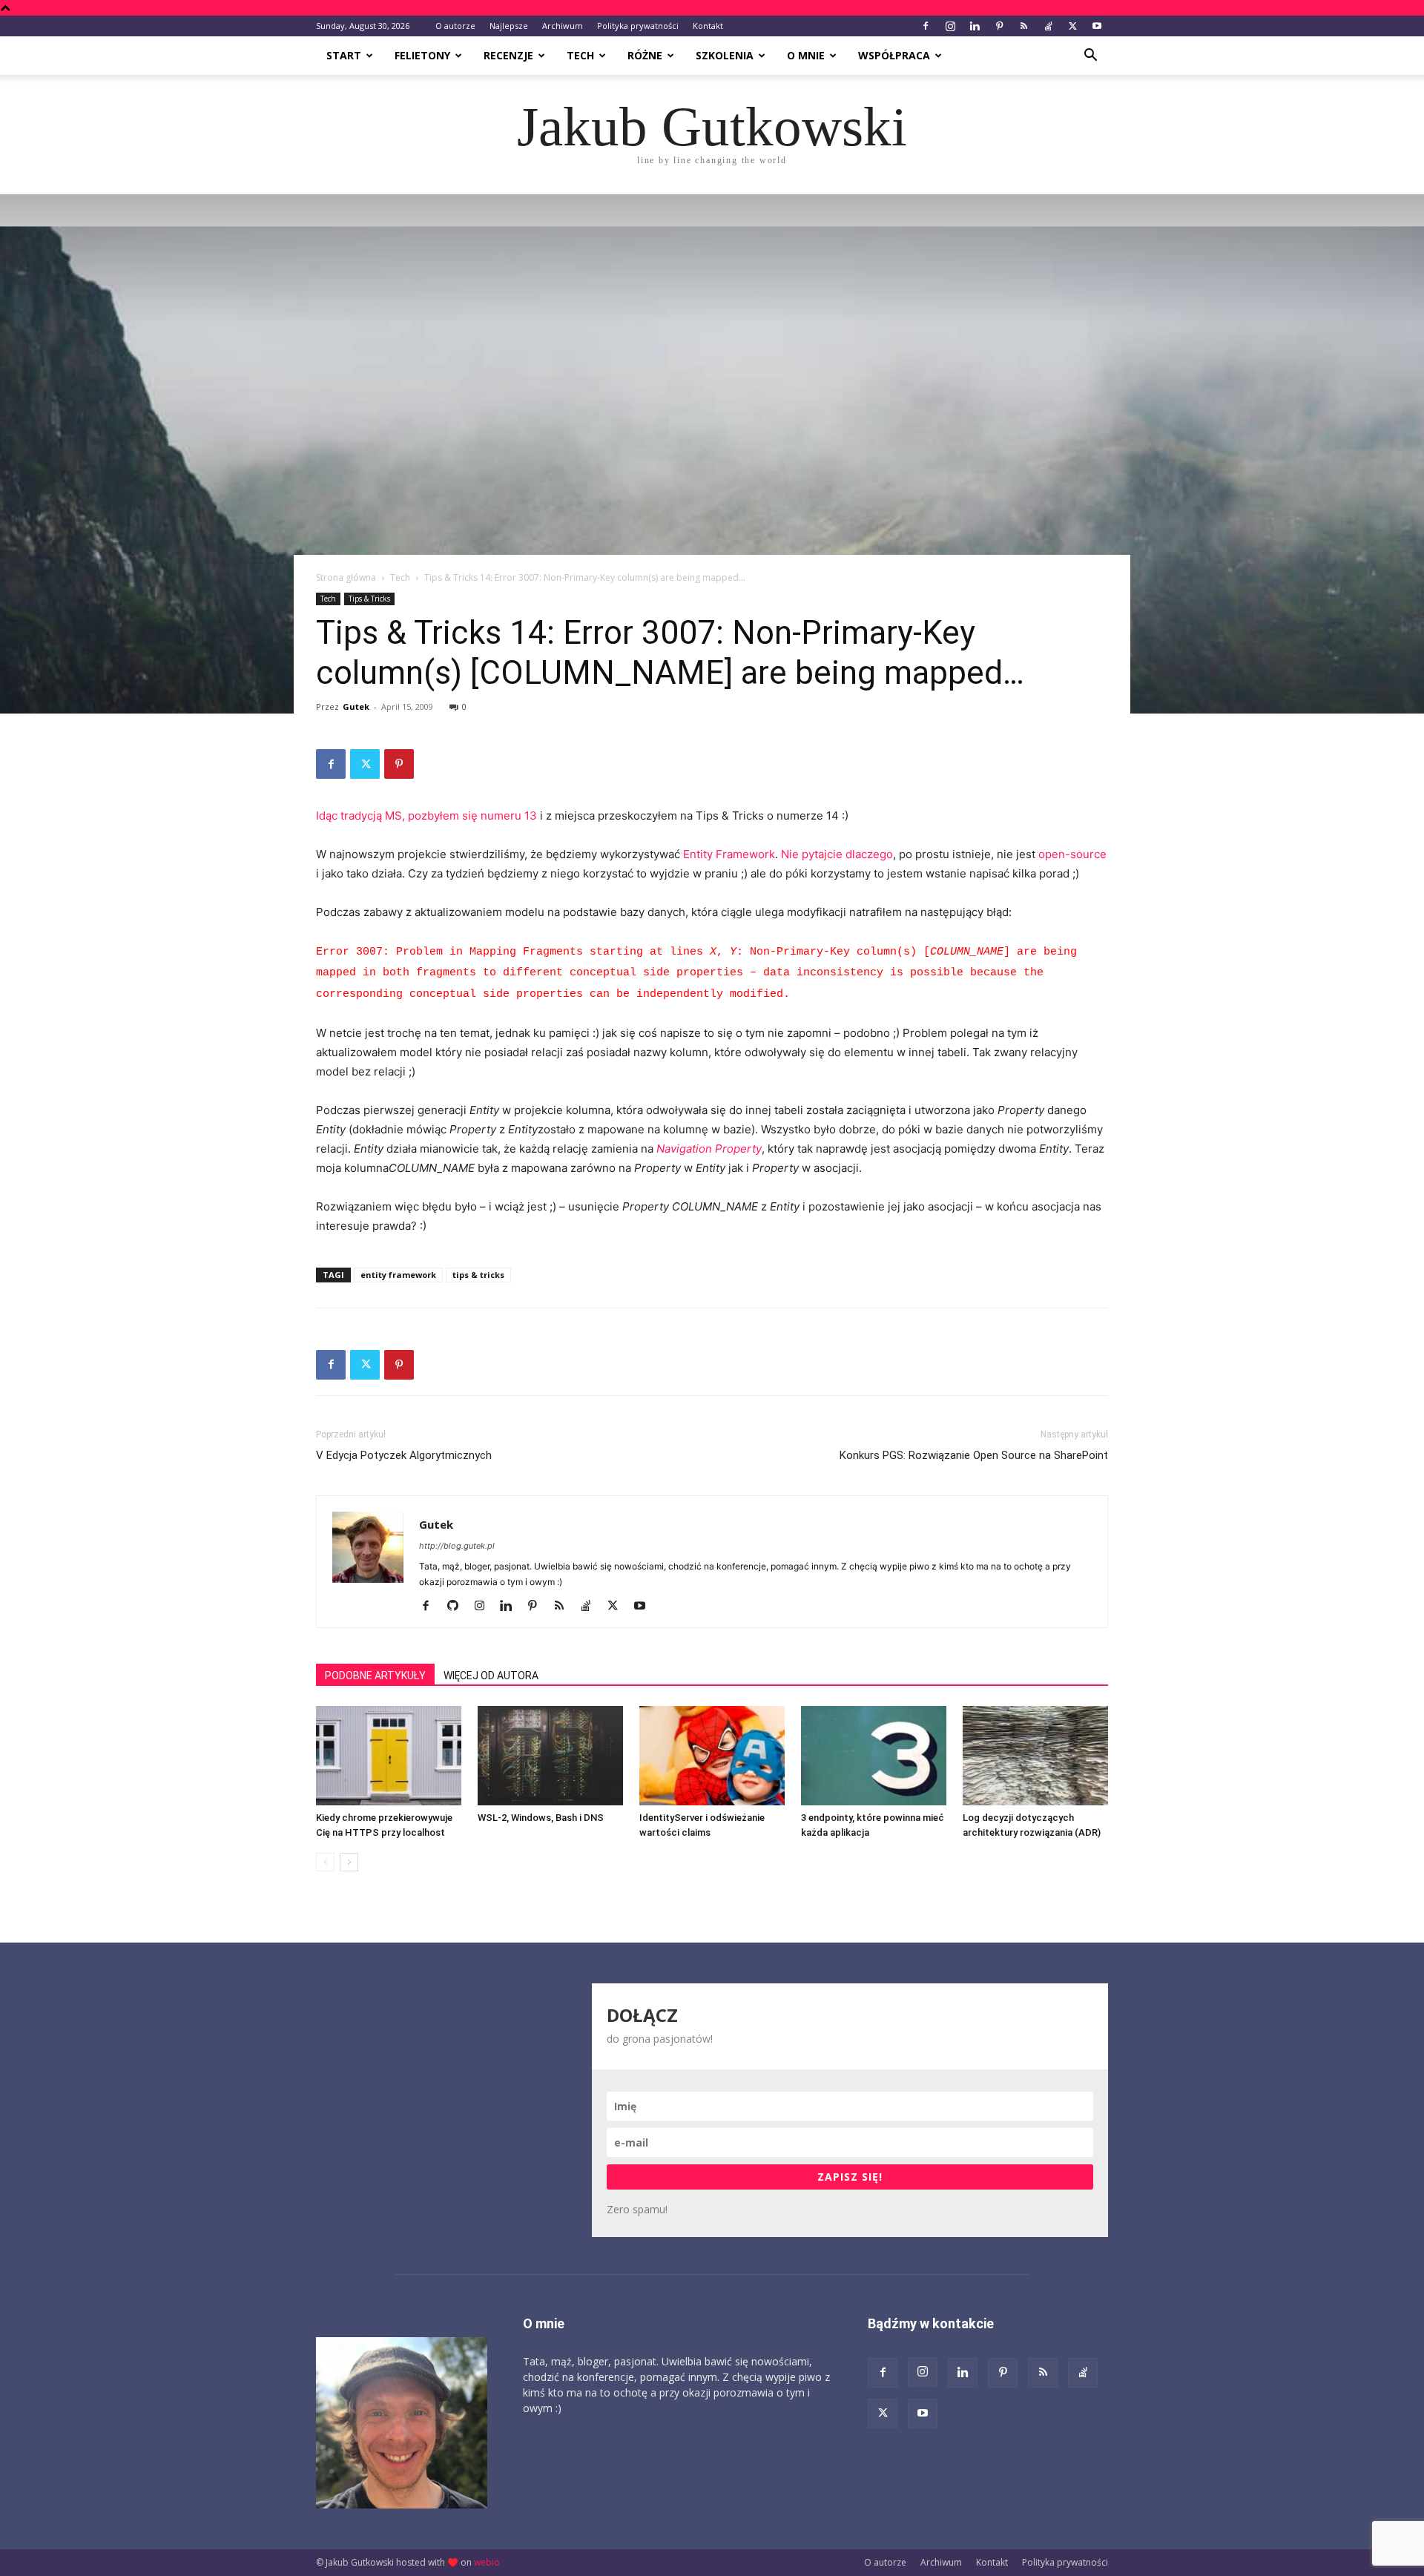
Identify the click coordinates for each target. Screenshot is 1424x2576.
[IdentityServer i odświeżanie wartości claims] (712, 1756)
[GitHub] (458, 1607)
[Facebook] (926, 26)
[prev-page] (325, 1862)
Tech (580, 55)
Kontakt (708, 26)
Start (344, 55)
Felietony (422, 55)
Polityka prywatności (638, 26)
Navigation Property (709, 1149)
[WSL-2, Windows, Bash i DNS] (550, 1756)
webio (487, 2562)
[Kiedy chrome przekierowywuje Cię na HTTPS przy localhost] (389, 1756)
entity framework (398, 1275)
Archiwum (563, 26)
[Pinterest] (999, 26)
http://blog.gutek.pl (457, 1546)
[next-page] (349, 1862)
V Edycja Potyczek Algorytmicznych (404, 1455)
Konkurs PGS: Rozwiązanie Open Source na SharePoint (974, 1455)
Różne (645, 55)
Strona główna (346, 577)
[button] (1090, 57)
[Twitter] (1072, 26)
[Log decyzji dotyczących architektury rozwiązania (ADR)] (1035, 1756)
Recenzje (508, 55)
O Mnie (806, 55)
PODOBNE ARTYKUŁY (375, 1676)
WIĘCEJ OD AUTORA (491, 1676)
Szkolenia (725, 55)
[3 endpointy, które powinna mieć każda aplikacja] (874, 1756)
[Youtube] (1097, 26)
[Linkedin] (975, 26)
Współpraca (894, 55)
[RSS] (1023, 26)
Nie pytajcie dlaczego (837, 854)
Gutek (356, 706)
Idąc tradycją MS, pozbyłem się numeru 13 (426, 816)
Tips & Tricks (369, 599)
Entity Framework (729, 854)
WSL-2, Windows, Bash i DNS (541, 1818)
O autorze (455, 26)
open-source (1072, 854)
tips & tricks (478, 1275)
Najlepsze (509, 26)
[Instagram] (950, 26)
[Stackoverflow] (1048, 26)
